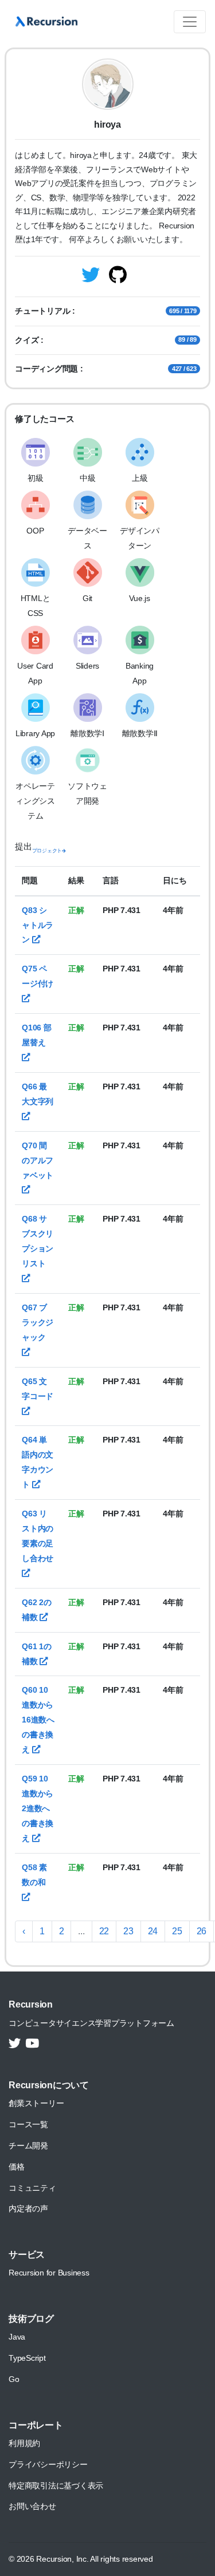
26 (202, 1931)
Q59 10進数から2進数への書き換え (38, 1808)
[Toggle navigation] (190, 22)
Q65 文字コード (38, 1389)
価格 (17, 2167)
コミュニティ (32, 2188)
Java (17, 2337)
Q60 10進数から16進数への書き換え (38, 1720)
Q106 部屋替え (37, 1035)
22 (104, 1931)
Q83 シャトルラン (38, 925)
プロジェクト (47, 851)
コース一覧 (28, 2124)
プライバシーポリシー (48, 2464)
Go (14, 2379)
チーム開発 (28, 2146)
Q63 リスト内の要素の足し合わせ (38, 1536)
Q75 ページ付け (38, 976)
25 (177, 1931)
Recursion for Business (49, 2273)
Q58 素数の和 (34, 1875)
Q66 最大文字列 (38, 1094)
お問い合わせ (32, 2506)
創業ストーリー (36, 2103)
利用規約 (24, 2443)
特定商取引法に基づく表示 (56, 2486)
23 (128, 1931)
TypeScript (27, 2358)
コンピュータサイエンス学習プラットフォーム (91, 2023)
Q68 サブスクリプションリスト (38, 1241)
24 (153, 1931)
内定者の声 (28, 2208)
